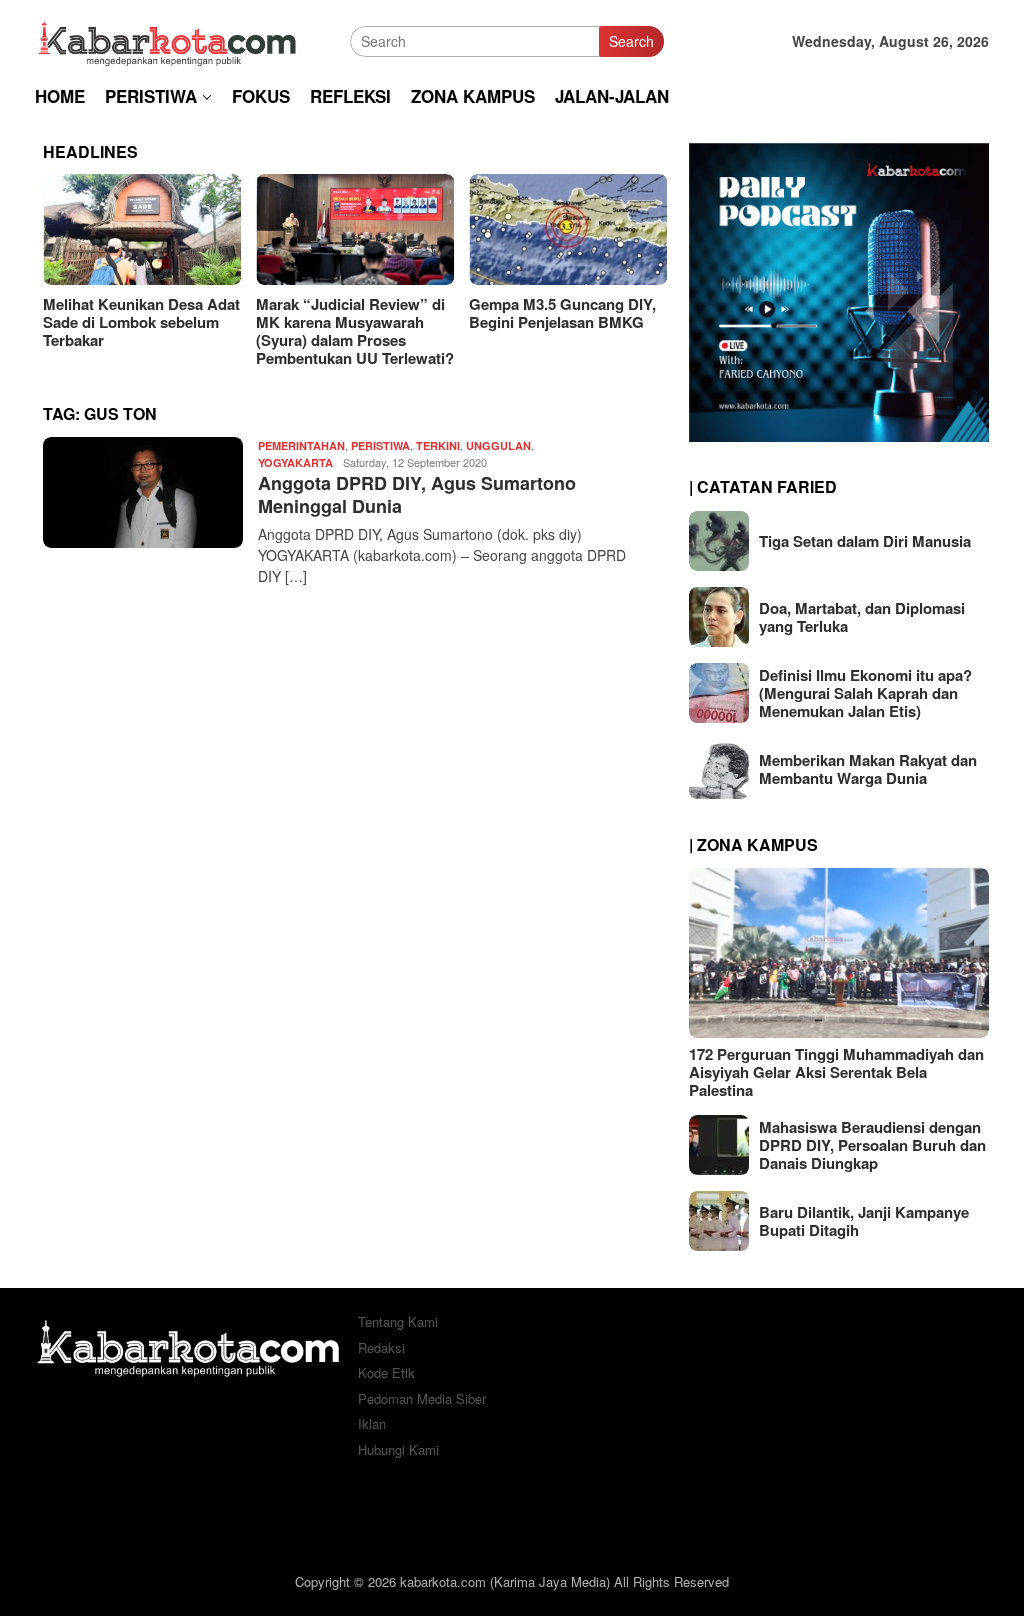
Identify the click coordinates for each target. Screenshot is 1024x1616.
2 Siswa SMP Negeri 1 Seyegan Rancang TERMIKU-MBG (568, 322)
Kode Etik (386, 1372)
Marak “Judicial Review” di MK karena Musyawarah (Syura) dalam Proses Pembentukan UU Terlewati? (165, 331)
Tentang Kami (398, 1321)
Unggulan (498, 445)
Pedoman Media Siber (422, 1398)
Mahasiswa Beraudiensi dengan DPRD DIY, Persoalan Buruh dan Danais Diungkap (872, 1145)
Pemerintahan (301, 445)
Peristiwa (380, 445)
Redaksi (381, 1347)
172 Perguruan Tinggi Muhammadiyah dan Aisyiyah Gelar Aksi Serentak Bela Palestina (836, 1072)
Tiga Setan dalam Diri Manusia (865, 541)
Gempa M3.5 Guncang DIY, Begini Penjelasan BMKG (372, 313)
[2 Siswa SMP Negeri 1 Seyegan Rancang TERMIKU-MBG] (591, 229)
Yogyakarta (295, 462)
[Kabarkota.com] (167, 39)
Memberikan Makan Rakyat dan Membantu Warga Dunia (868, 769)
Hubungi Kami (398, 1449)
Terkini (438, 445)
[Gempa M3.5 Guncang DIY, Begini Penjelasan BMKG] (378, 229)
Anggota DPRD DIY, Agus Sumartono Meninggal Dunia (417, 494)
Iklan (372, 1423)
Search (631, 41)
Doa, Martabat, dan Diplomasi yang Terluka (862, 617)
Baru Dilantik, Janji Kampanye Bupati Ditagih (864, 1221)
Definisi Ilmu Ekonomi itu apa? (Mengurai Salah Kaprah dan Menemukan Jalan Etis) (865, 693)
